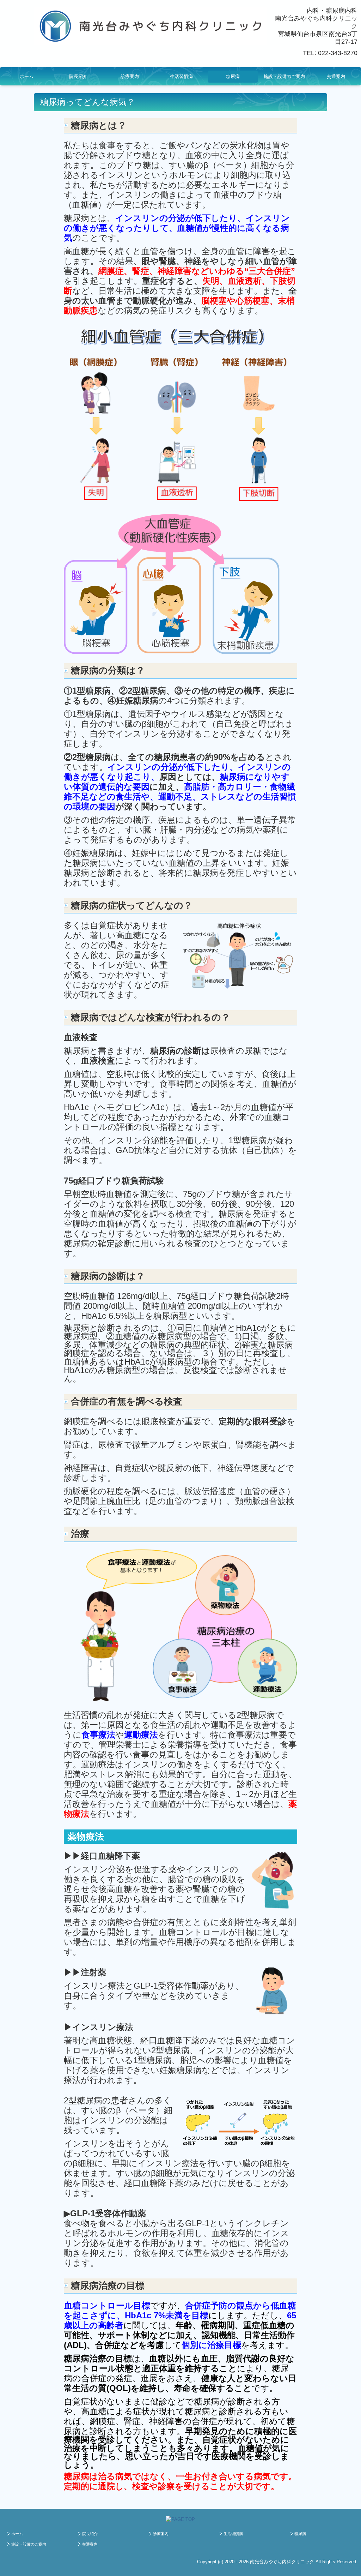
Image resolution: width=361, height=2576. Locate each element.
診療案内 (130, 76)
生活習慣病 (181, 76)
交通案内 (336, 76)
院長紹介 (78, 76)
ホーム (27, 76)
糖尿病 (233, 76)
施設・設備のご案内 (284, 76)
